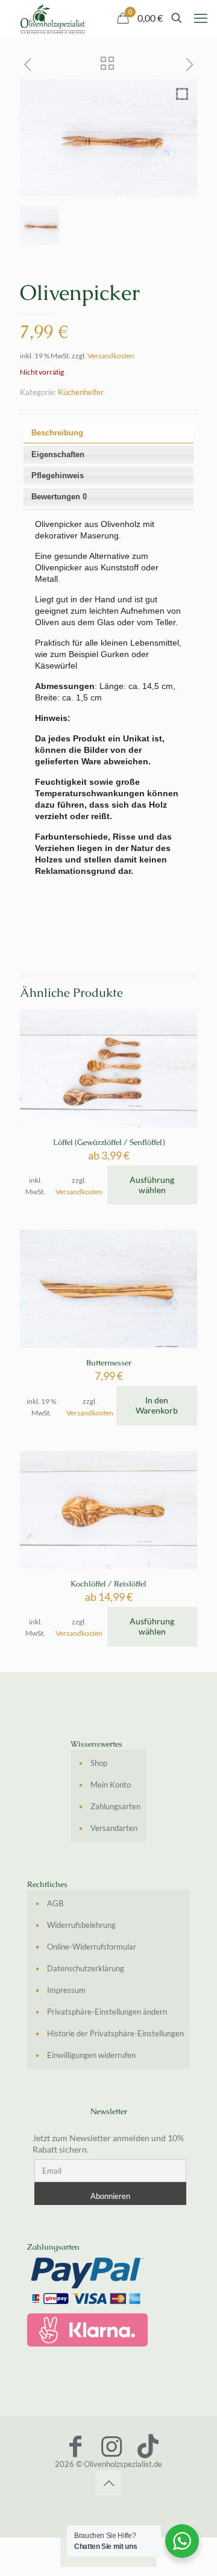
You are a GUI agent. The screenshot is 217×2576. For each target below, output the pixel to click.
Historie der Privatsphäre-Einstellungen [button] (115, 2033)
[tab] (109, 434)
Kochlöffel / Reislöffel (108, 1584)
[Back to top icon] (108, 2483)
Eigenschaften (58, 454)
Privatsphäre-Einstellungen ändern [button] (107, 2012)
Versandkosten (111, 355)
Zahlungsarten (115, 1806)
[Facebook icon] (75, 2446)
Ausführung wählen (152, 1185)
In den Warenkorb (157, 1405)
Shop (99, 1763)
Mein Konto (111, 1785)
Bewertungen (59, 497)
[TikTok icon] (148, 2446)
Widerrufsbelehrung (81, 1925)
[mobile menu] (201, 18)
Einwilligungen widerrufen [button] (91, 2055)
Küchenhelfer (81, 392)
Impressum (66, 1990)
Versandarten (114, 1828)
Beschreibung (57, 433)
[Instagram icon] (112, 2446)
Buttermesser (109, 1363)
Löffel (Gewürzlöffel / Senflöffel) (109, 1142)
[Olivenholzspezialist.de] (53, 18)
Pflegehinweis (58, 476)
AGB (55, 1903)
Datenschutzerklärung (86, 1968)
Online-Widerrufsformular (92, 1947)
